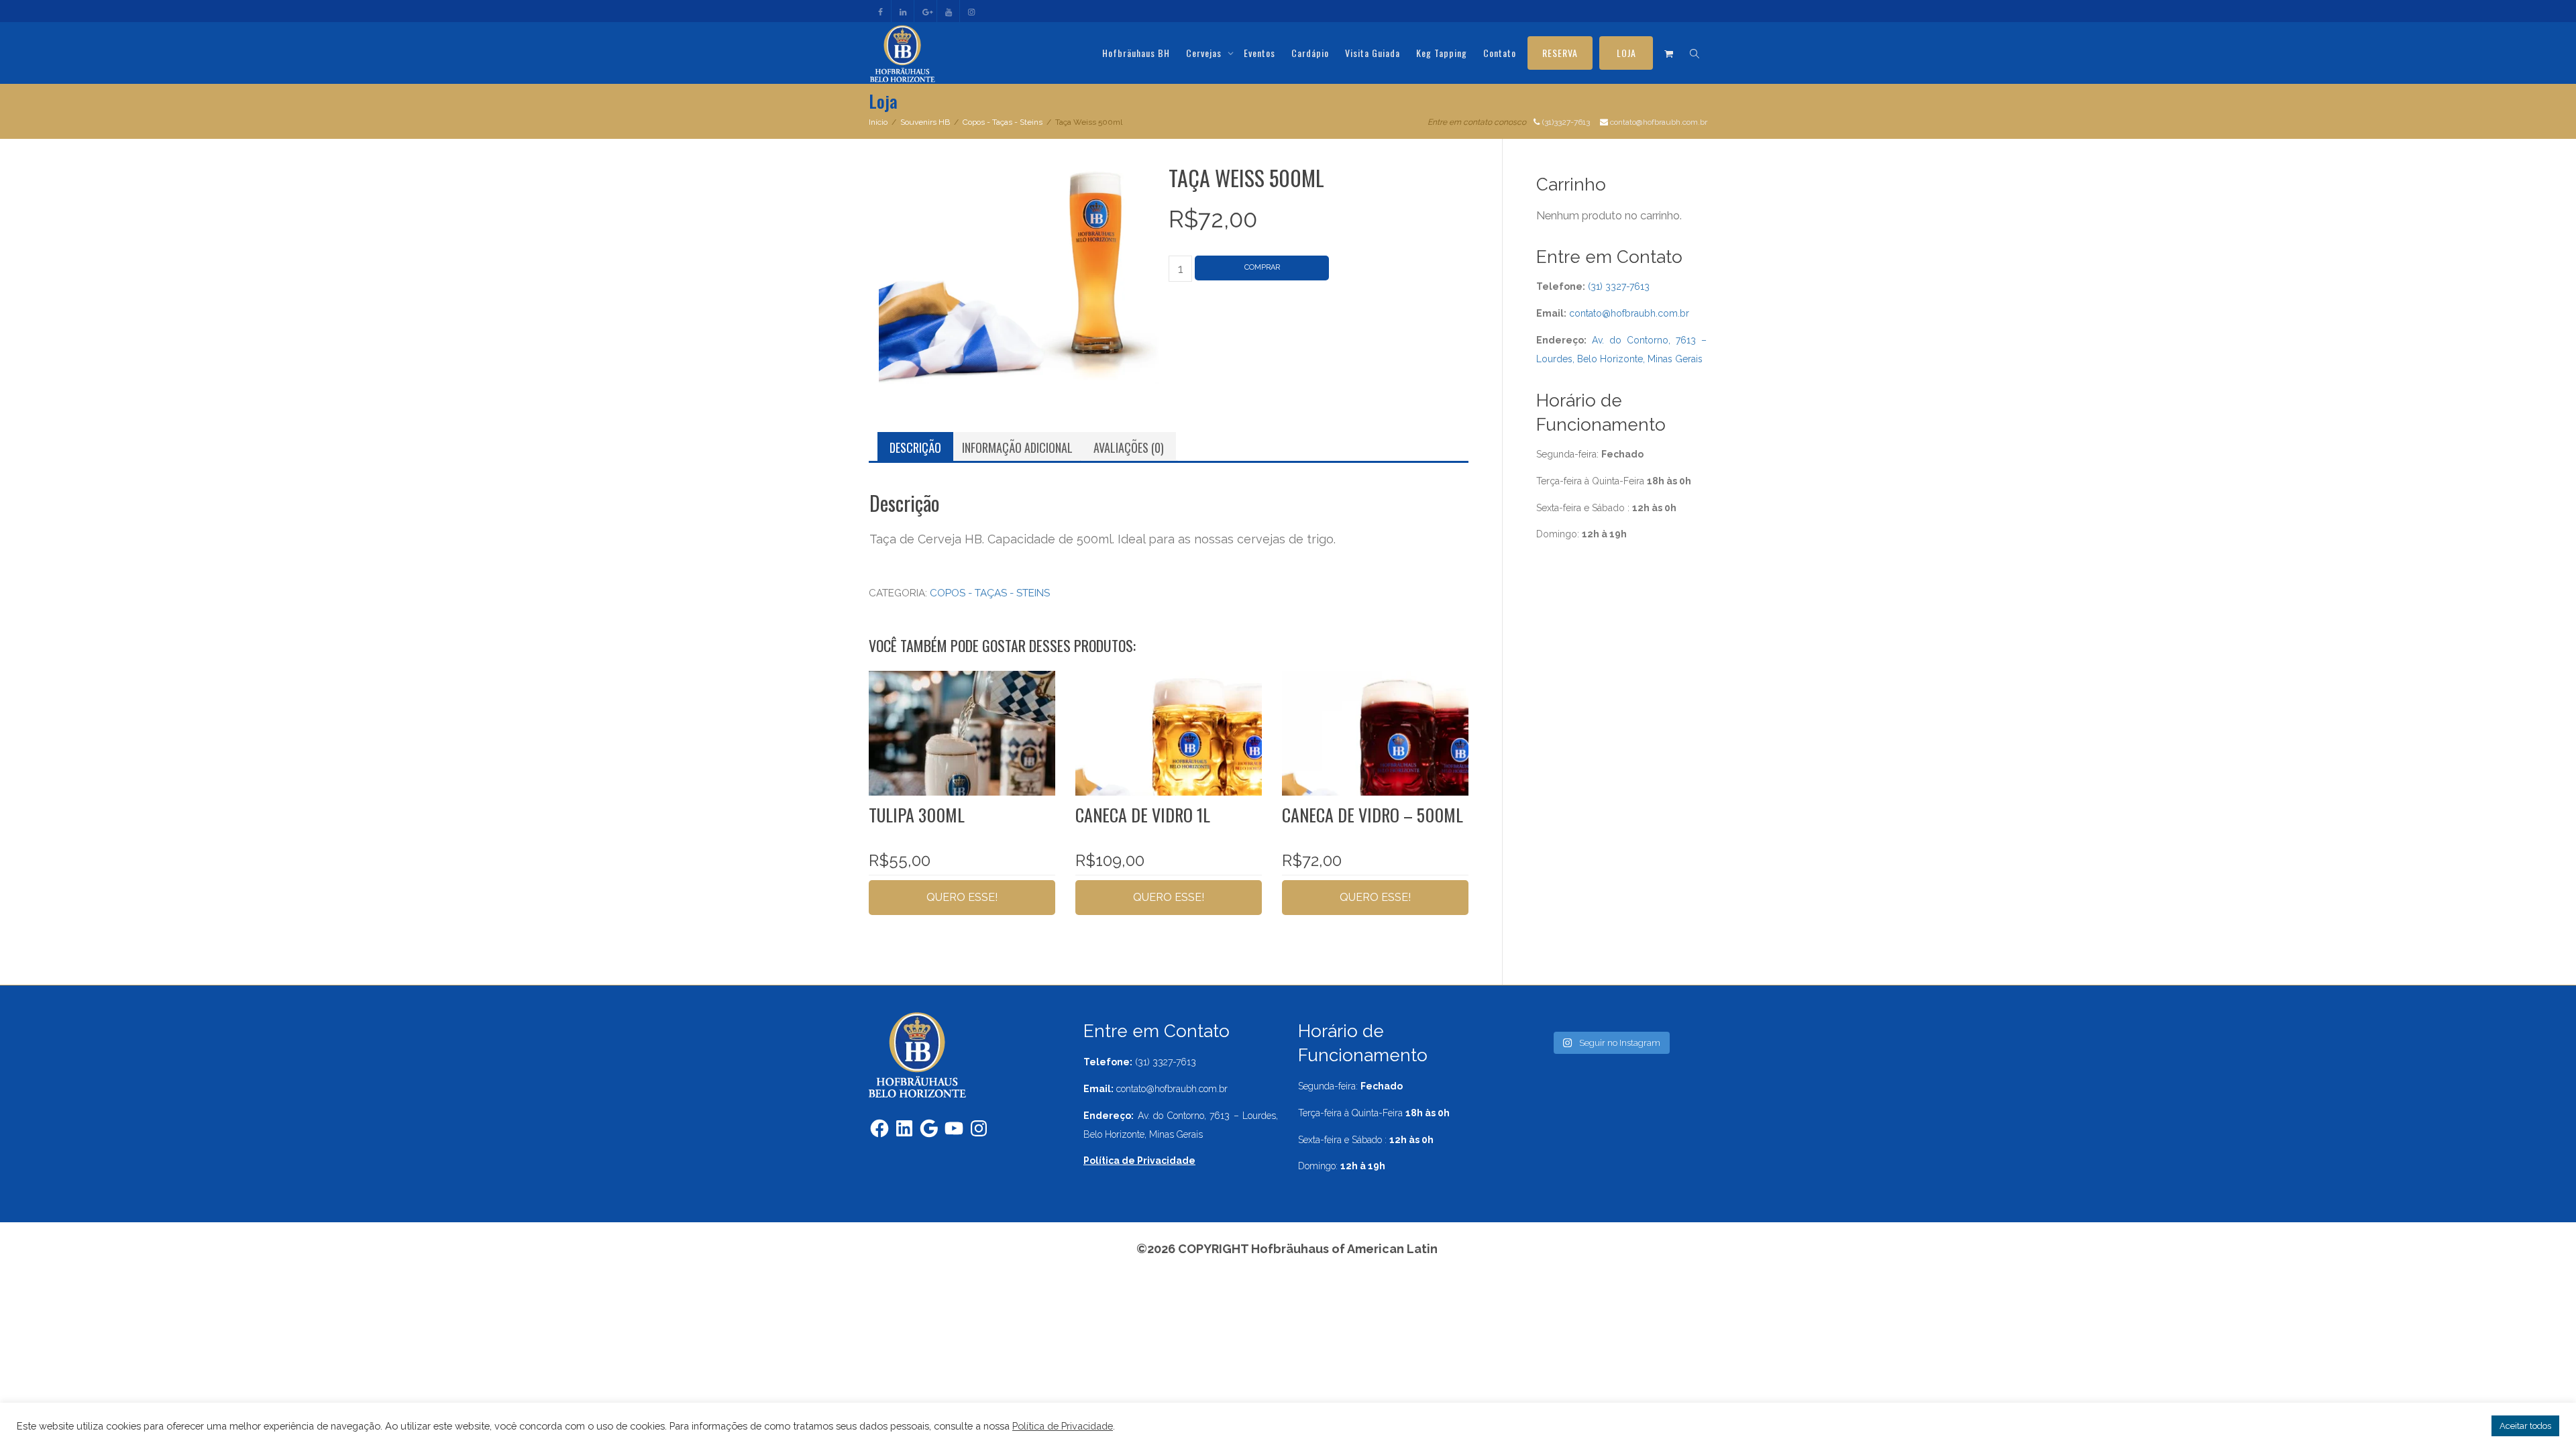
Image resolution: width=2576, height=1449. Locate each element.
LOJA (1626, 53)
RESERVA (1560, 53)
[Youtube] (949, 11)
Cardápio (1310, 53)
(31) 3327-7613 (1619, 286)
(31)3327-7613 (1566, 122)
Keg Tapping (1442, 53)
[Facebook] (880, 11)
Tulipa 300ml (917, 815)
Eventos (1259, 53)
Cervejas (1205, 53)
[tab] (915, 447)
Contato (1500, 53)
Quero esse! (962, 897)
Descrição (915, 447)
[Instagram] (972, 11)
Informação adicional (1017, 447)
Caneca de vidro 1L (1143, 815)
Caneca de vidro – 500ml (1373, 815)
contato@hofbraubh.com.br (1659, 122)
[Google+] (926, 11)
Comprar (1262, 267)
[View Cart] (1669, 53)
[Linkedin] (903, 11)
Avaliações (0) (1129, 447)
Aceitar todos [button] (2525, 1426)
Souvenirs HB (925, 122)
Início (878, 122)
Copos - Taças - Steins (1003, 122)
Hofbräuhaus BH (1136, 53)
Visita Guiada (1373, 53)
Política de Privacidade (1063, 1426)
